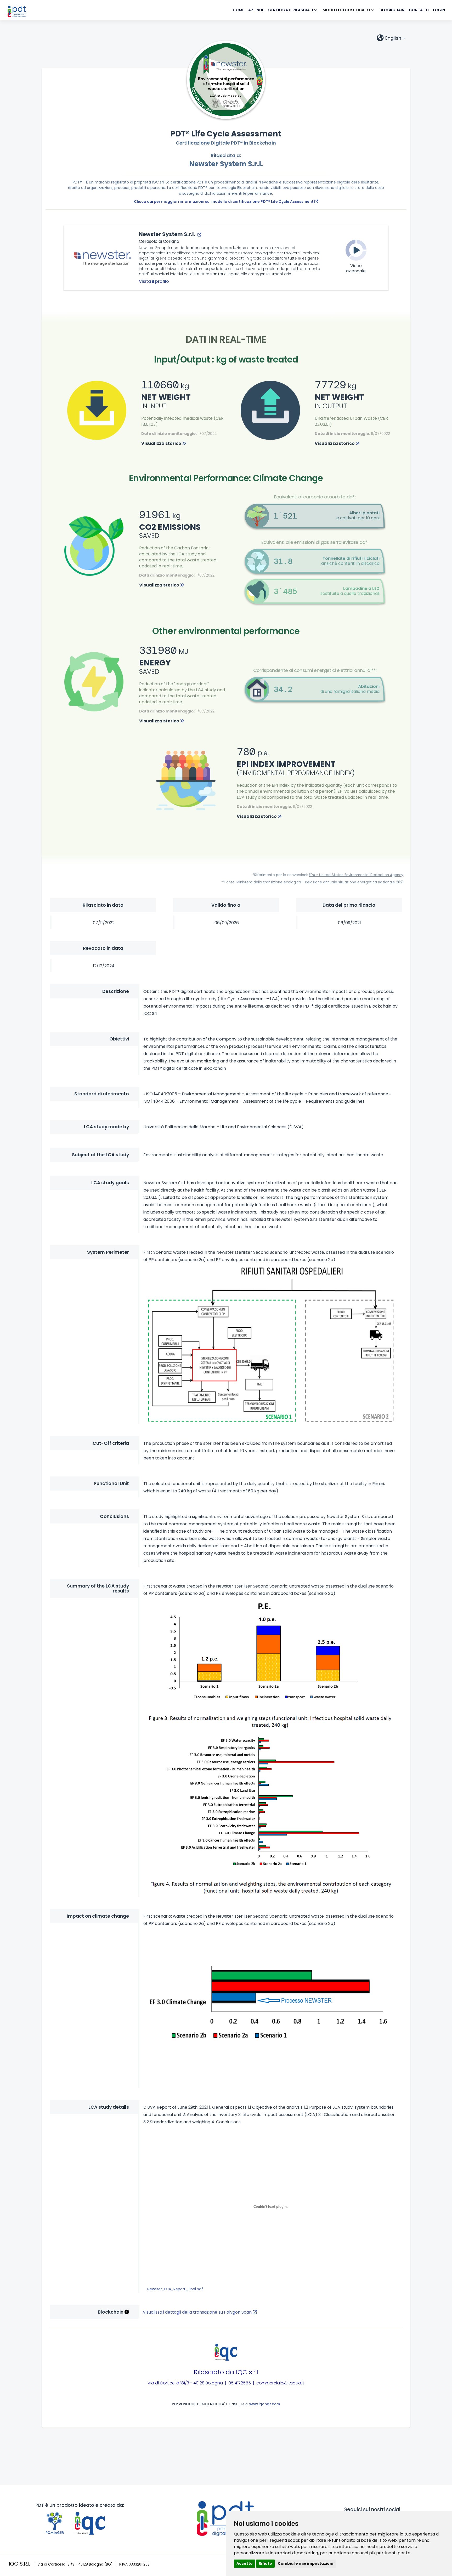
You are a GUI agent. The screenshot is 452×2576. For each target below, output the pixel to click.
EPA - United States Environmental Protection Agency (356, 875)
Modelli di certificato (347, 10)
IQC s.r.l (247, 2372)
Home (238, 10)
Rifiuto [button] (265, 2563)
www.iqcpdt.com (265, 2404)
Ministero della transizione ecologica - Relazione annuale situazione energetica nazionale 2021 (320, 882)
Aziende (256, 10)
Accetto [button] (245, 2563)
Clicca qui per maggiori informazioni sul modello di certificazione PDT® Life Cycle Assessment (224, 202)
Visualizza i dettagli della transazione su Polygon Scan (198, 2312)
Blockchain (392, 10)
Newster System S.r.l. (226, 164)
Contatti (419, 10)
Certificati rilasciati (291, 10)
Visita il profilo (154, 281)
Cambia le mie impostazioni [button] (306, 2563)
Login (439, 10)
